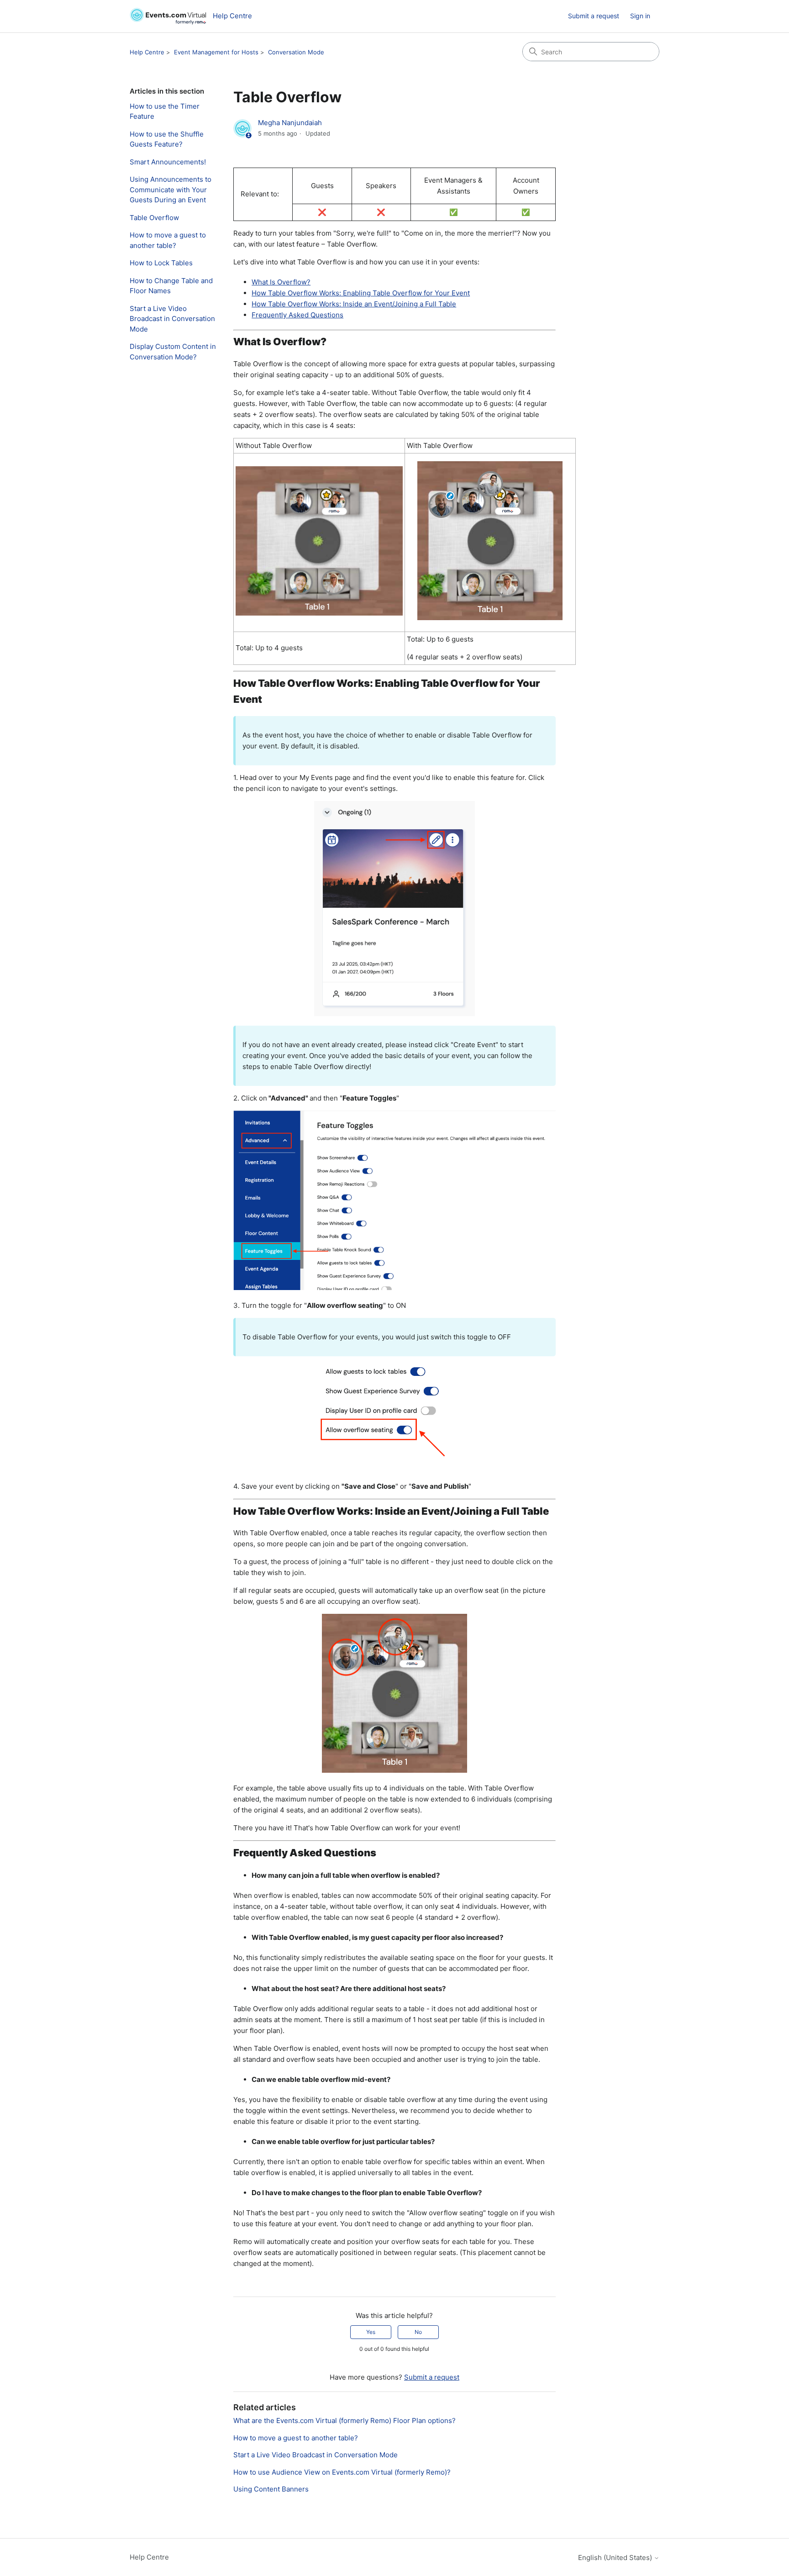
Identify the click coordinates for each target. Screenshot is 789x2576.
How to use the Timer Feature (165, 111)
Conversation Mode (296, 52)
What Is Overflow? (281, 282)
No (418, 2332)
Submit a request (594, 16)
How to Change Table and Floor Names (171, 286)
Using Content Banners (271, 2489)
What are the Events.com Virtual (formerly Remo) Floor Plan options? (345, 2421)
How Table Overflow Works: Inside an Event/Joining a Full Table (354, 304)
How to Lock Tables (161, 263)
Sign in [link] (640, 16)
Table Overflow (154, 218)
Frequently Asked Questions (297, 315)
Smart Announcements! (168, 162)
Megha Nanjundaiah (290, 123)
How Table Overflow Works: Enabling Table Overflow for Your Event (361, 293)
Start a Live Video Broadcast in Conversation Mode (172, 319)
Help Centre (147, 52)
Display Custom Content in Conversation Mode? (173, 352)
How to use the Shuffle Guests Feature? (167, 139)
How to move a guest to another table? (168, 240)
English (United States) (616, 2558)
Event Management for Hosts (216, 52)
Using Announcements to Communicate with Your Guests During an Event (171, 190)
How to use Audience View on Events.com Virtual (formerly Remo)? (342, 2472)
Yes (371, 2332)
